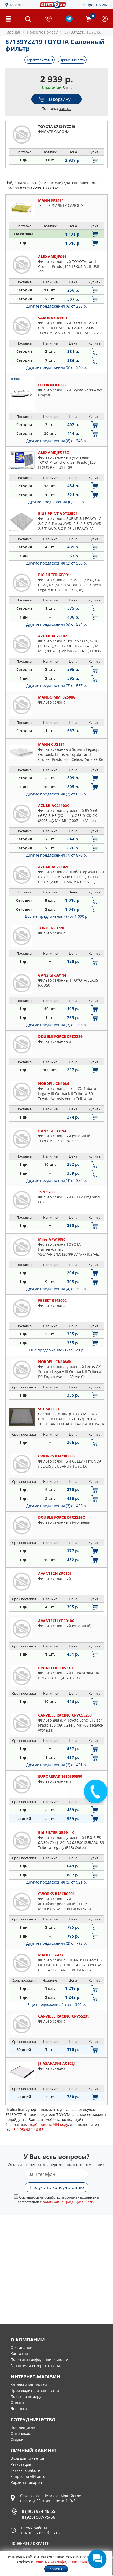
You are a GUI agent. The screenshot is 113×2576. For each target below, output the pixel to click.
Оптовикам (21, 2433)
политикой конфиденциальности (68, 2202)
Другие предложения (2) (57, 563)
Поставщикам (23, 2427)
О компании (22, 2347)
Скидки (17, 2439)
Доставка (19, 2409)
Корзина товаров (26, 2482)
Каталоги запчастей (29, 2384)
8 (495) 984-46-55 (38, 2511)
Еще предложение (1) (57, 1350)
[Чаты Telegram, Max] (97, 2559)
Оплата (17, 2403)
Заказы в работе (25, 2470)
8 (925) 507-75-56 (38, 2517)
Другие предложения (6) (57, 306)
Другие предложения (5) (57, 367)
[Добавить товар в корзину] (95, 160)
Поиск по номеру (26, 2396)
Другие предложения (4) (57, 1180)
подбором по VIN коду (48, 2125)
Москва (17, 5)
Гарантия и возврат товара (35, 2366)
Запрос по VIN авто (28, 2476)
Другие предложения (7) (57, 685)
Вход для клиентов (27, 2458)
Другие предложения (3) (57, 1025)
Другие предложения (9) (57, 916)
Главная (13, 32)
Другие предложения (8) (57, 441)
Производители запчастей (35, 2390)
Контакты (19, 2353)
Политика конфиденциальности (39, 2360)
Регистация (21, 2464)
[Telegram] (69, 21)
